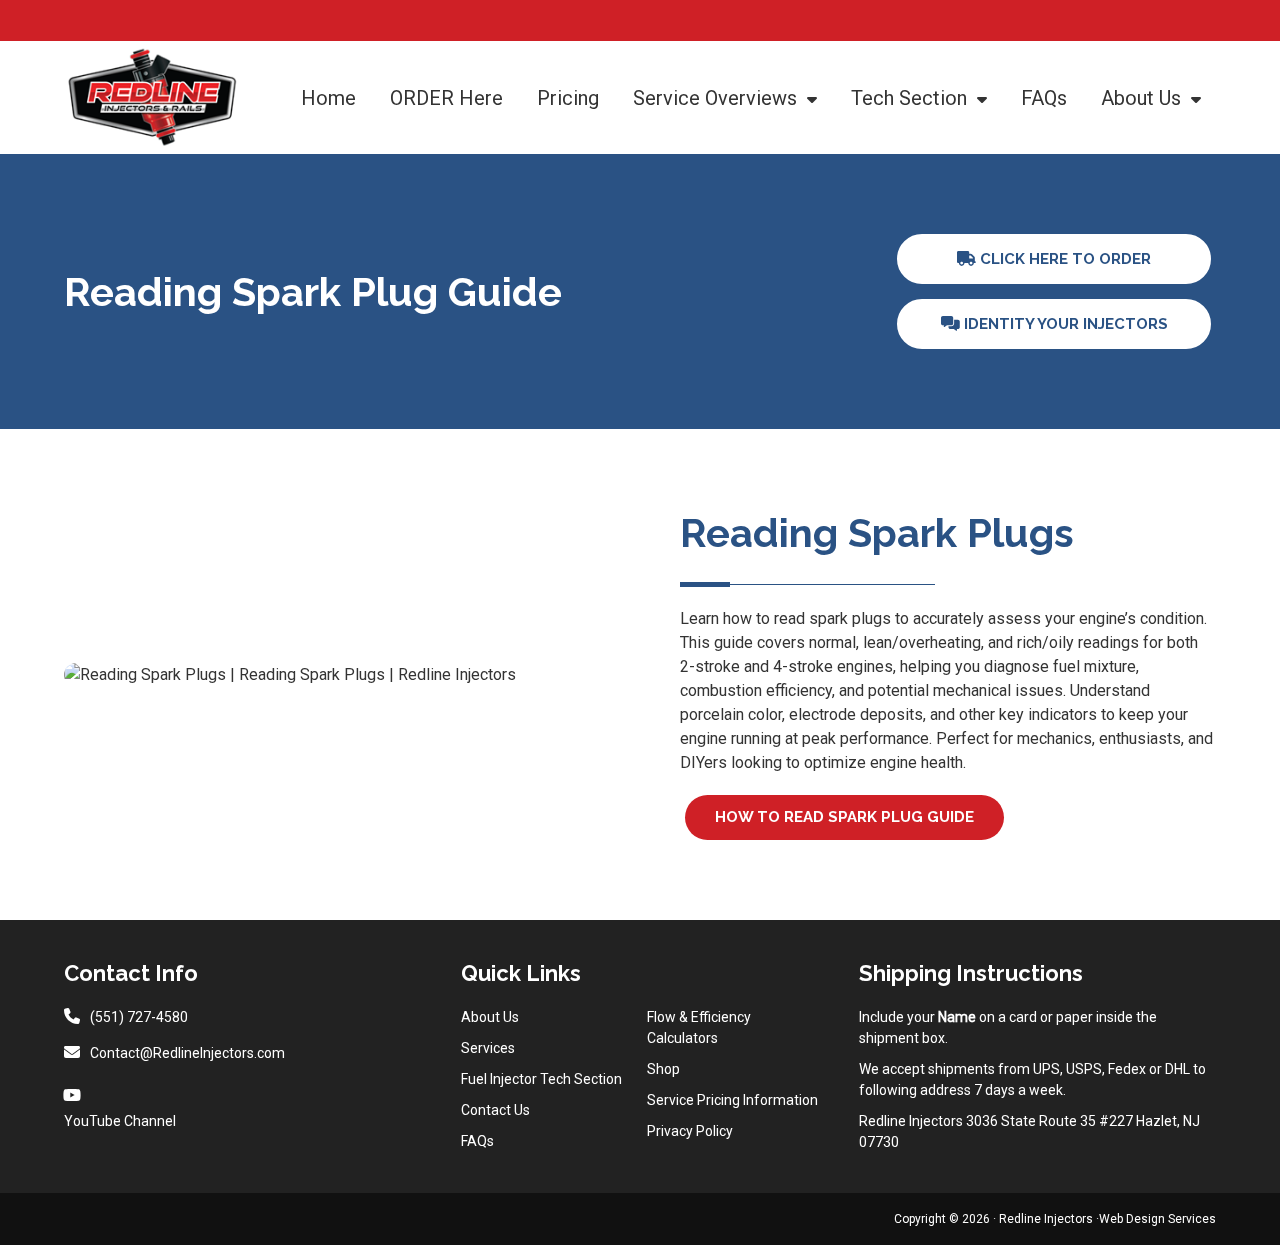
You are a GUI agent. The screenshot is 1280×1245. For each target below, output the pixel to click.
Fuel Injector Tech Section (541, 1079)
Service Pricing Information (732, 1100)
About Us (490, 1017)
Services (488, 1048)
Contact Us (495, 1110)
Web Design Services (1157, 1219)
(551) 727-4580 (139, 1017)
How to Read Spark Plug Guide (844, 817)
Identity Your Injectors (1064, 324)
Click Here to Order (1063, 259)
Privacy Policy (690, 1131)
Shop (663, 1069)
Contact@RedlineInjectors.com (187, 1053)
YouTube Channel (120, 1121)
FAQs (477, 1141)
